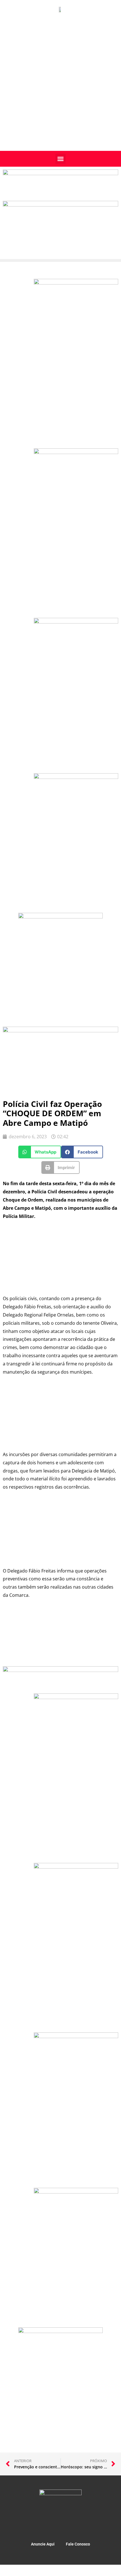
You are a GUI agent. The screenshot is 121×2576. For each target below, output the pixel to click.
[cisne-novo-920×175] (60, 1670)
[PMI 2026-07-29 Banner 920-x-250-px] (60, 173)
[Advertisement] (60, 87)
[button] (60, 159)
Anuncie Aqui (43, 2544)
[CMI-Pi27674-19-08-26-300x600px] (76, 452)
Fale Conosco (78, 2544)
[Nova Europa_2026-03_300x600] (76, 283)
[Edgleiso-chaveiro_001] (76, 622)
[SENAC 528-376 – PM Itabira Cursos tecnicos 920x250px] (60, 205)
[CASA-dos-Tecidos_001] (60, 917)
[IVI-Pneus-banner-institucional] (76, 777)
